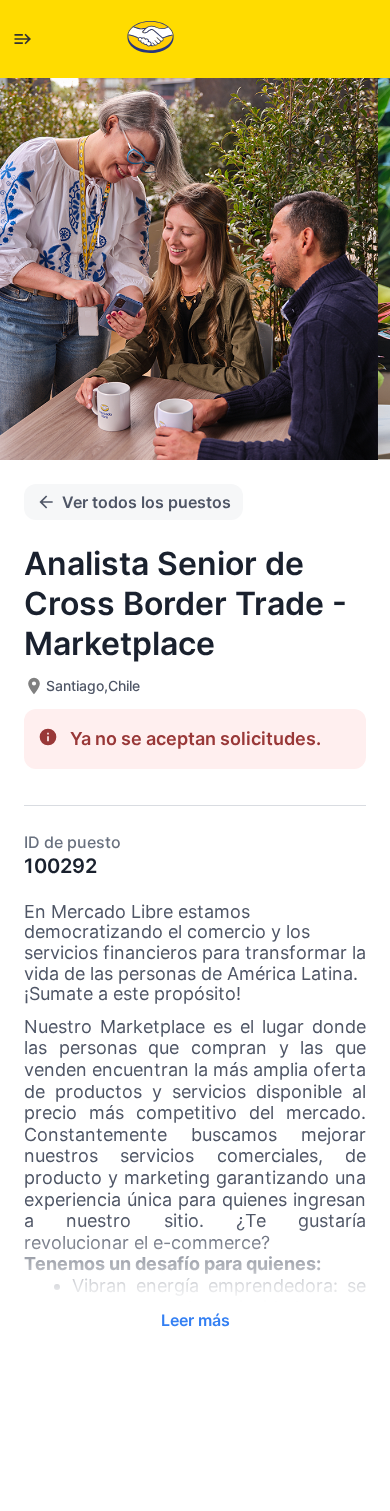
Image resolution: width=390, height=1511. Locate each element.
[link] (150, 38)
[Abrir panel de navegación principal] (22, 39)
